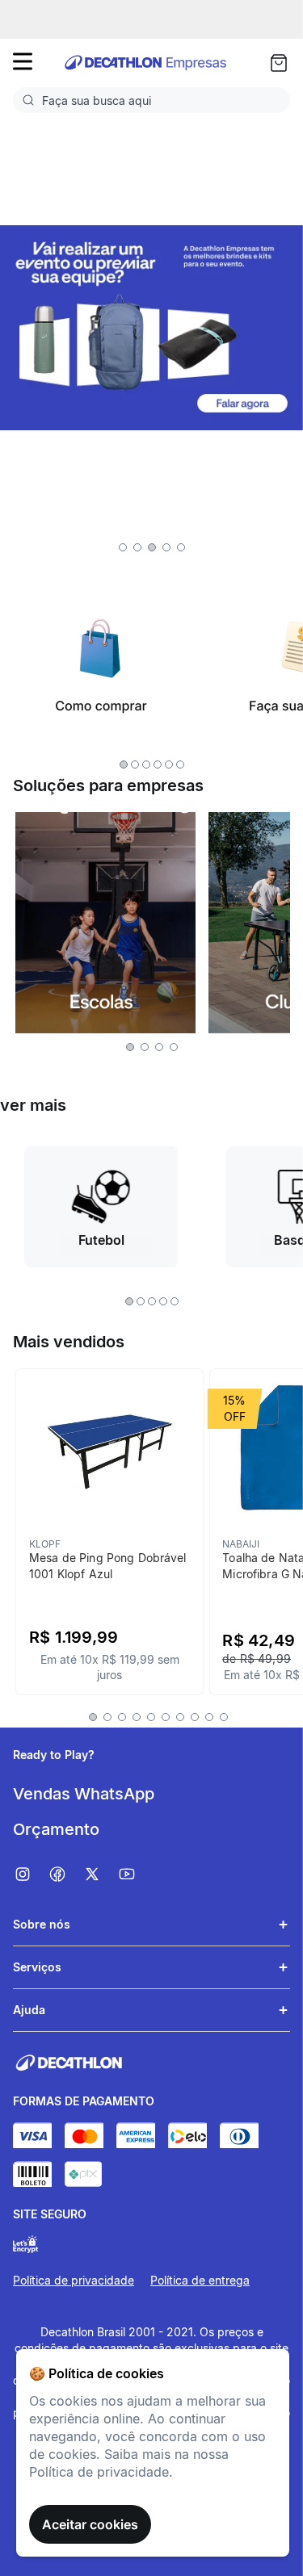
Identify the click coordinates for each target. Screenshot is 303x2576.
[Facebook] (65, 1874)
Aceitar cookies (90, 2524)
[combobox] (151, 100)
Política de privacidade (74, 2280)
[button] (123, 547)
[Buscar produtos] (32, 100)
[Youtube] (135, 1874)
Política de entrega (200, 2280)
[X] (100, 1874)
